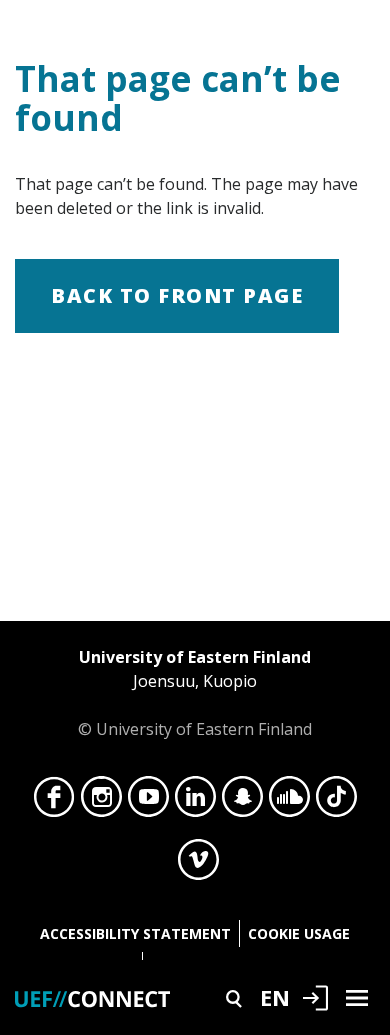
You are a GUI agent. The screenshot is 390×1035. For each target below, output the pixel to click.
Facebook (54, 802)
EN (275, 997)
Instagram (101, 802)
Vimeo (198, 865)
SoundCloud (289, 802)
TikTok (336, 802)
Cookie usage (299, 933)
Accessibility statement (135, 933)
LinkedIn (195, 802)
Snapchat (242, 802)
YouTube (148, 802)
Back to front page (177, 295)
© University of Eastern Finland (195, 693)
